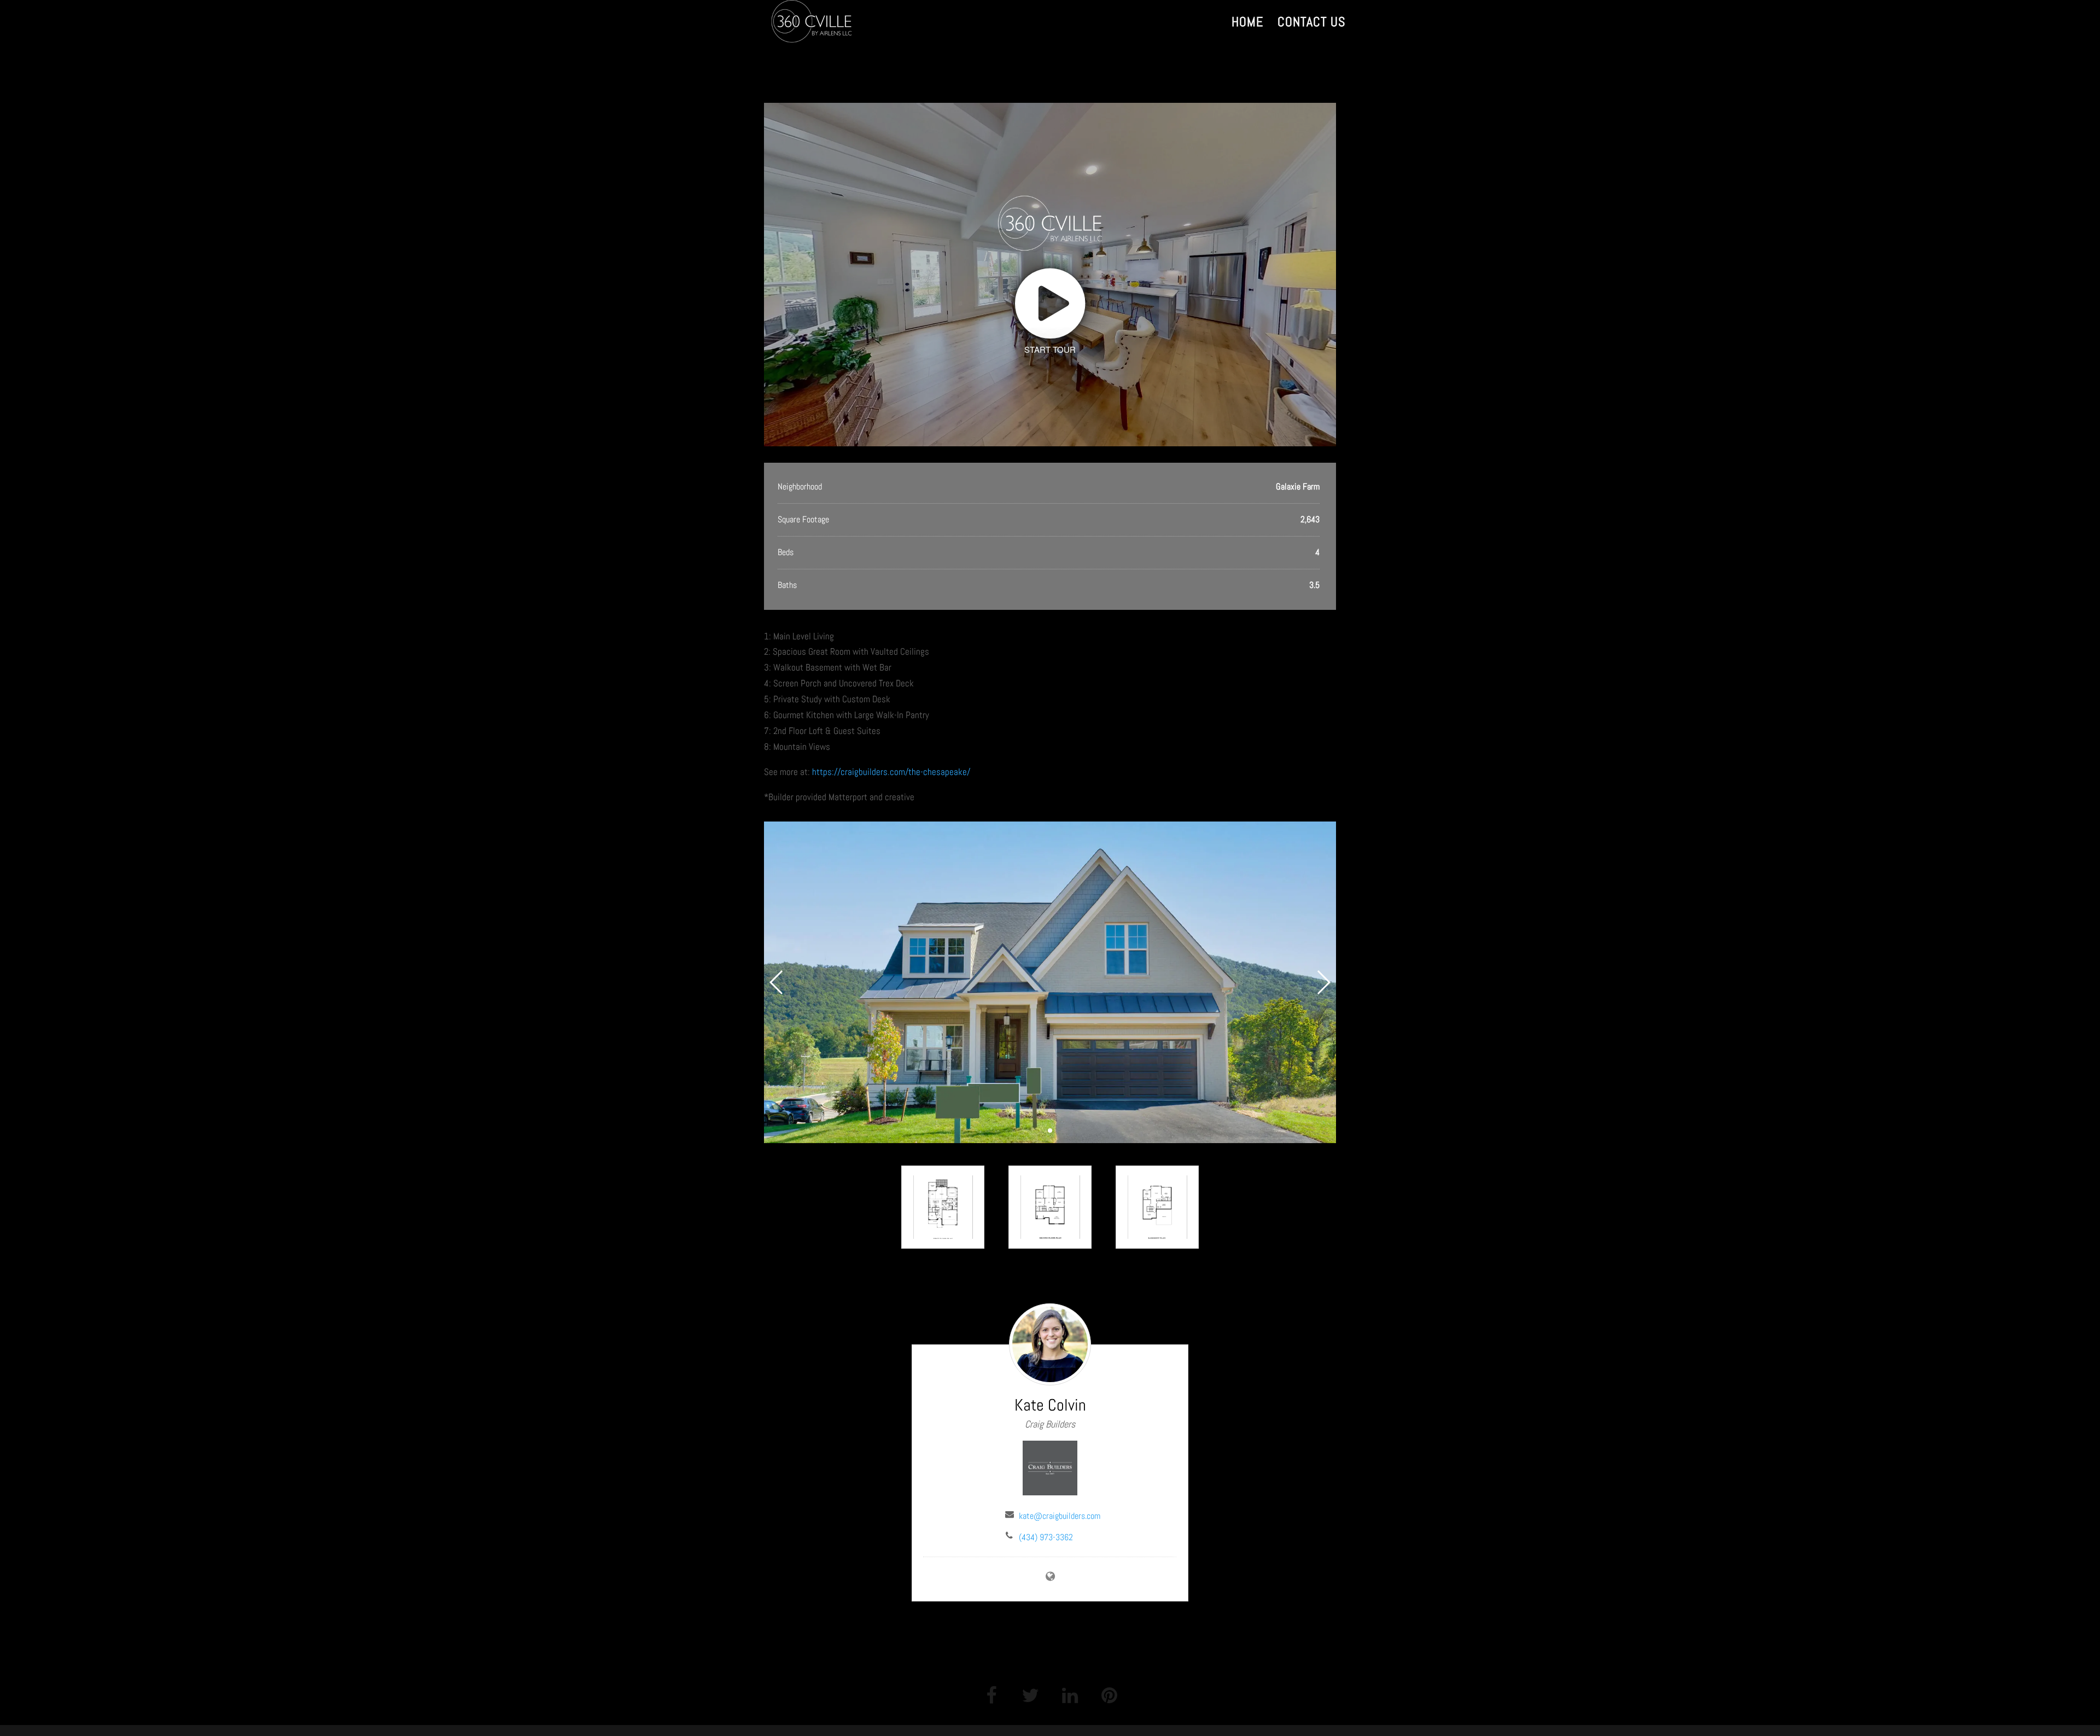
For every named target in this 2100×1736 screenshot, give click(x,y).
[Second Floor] (1050, 1207)
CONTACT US (1311, 24)
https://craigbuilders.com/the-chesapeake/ (891, 772)
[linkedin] (1070, 1694)
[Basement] (1157, 1207)
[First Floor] (943, 1207)
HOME (1247, 24)
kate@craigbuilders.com (1060, 1516)
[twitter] (1030, 1694)
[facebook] (991, 1694)
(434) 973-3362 (1046, 1537)
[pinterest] (1109, 1694)
